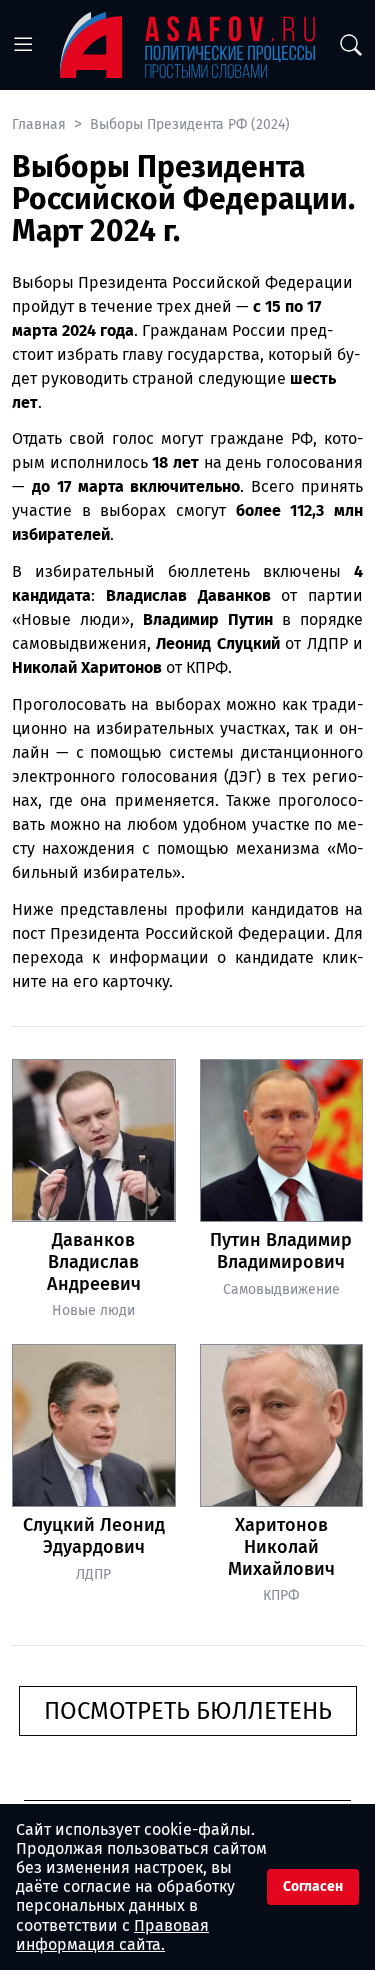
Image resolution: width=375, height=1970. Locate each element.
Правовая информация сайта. (112, 1935)
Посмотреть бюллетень (188, 1711)
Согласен (313, 1886)
